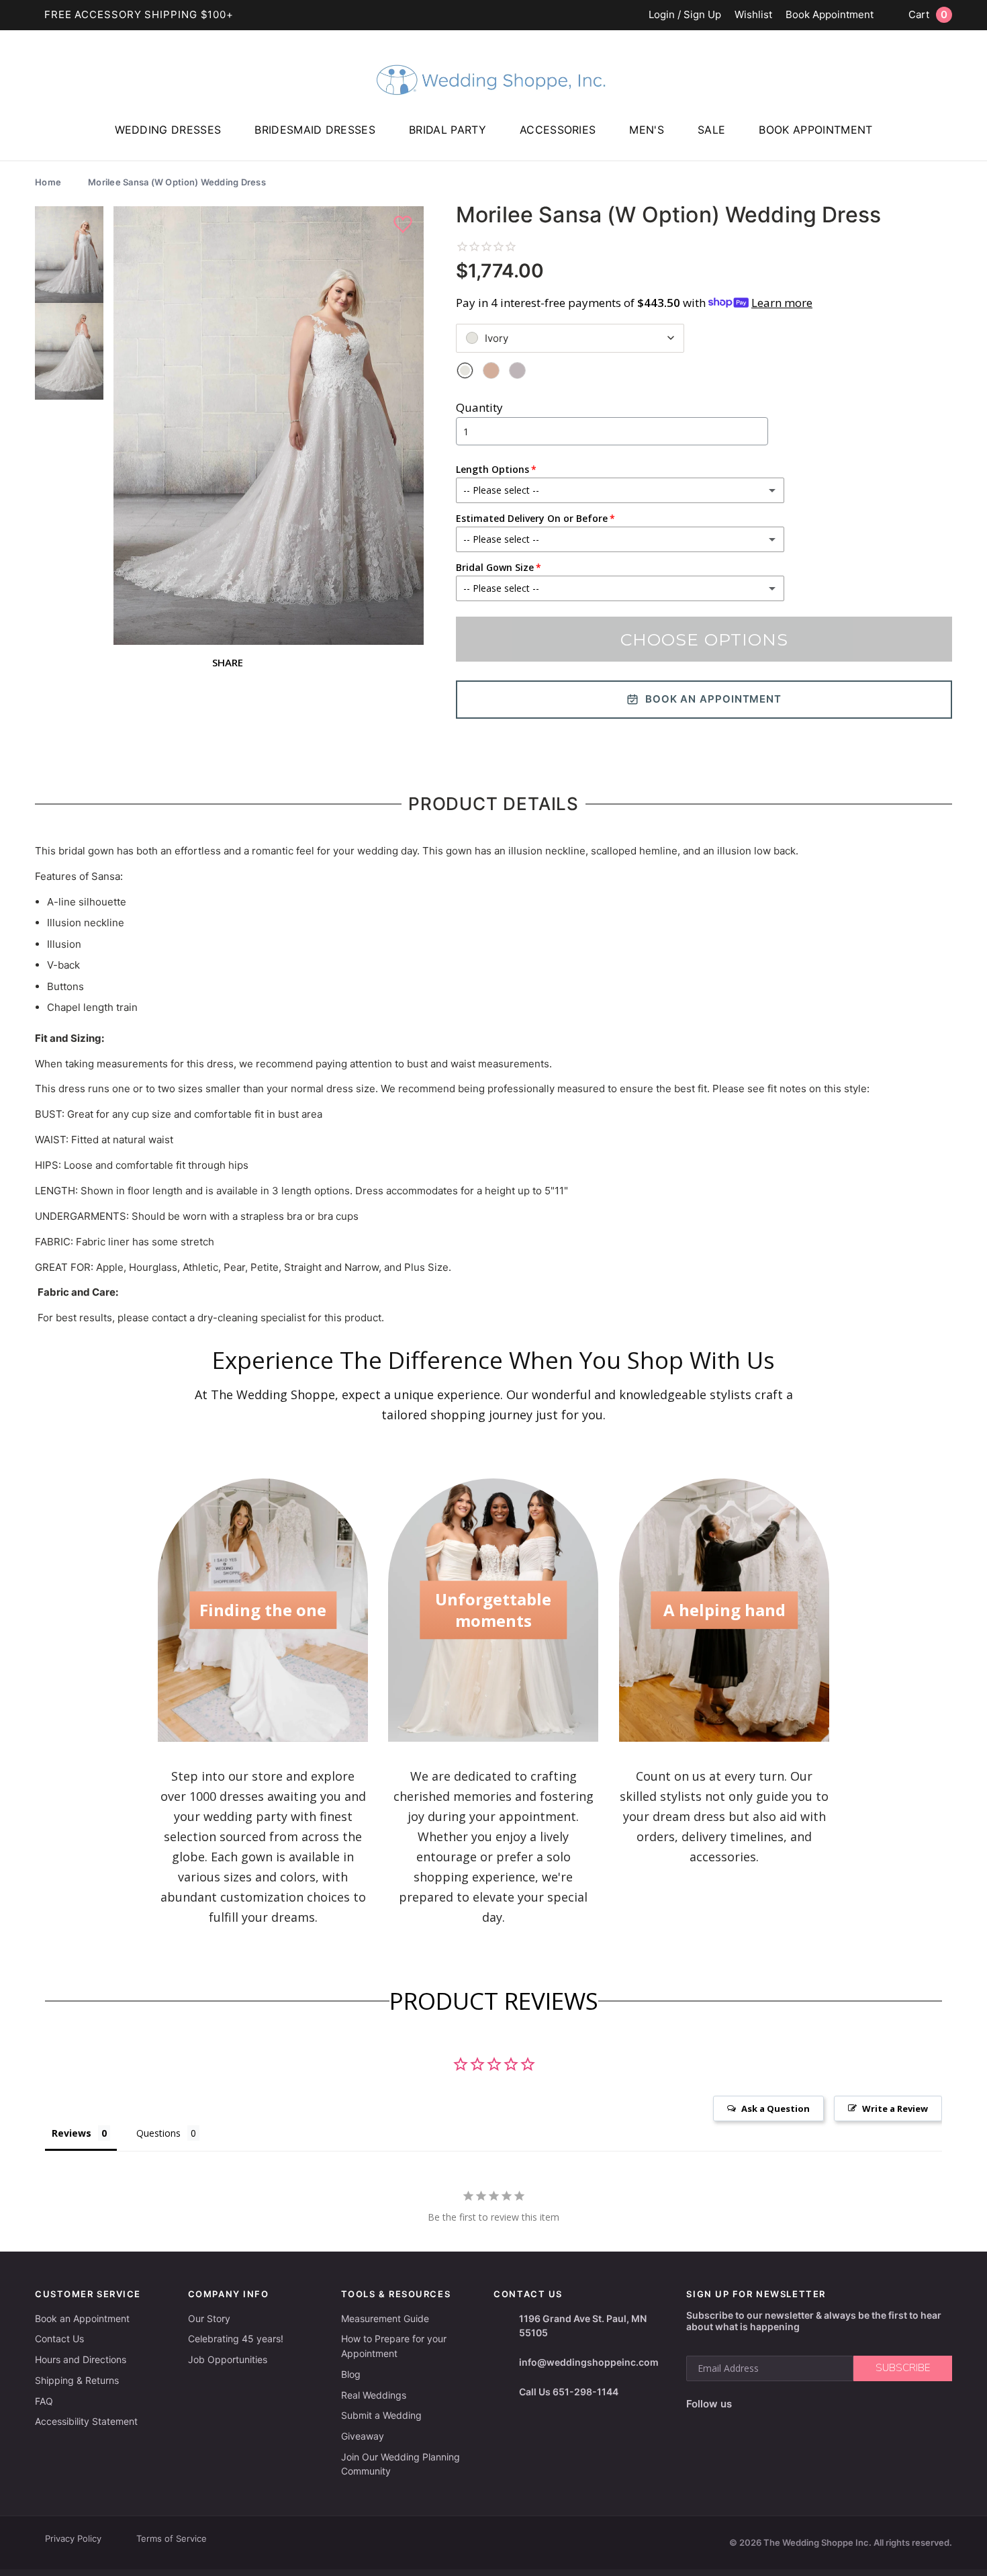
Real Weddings (374, 2395)
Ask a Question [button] (775, 2108)
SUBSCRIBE (903, 2368)
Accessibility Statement (86, 2421)
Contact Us (59, 2339)
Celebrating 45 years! (236, 2339)
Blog (351, 2374)
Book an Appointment (82, 2318)
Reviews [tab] (72, 2133)
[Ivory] (465, 370)
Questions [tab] (158, 2133)
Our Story (209, 2318)
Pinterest (837, 2404)
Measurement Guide (385, 2318)
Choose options (704, 639)
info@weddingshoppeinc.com (589, 2362)
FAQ (44, 2401)
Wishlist (753, 15)
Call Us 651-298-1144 (569, 2392)
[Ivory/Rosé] (517, 370)
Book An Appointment (713, 699)
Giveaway (363, 2436)
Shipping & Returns (77, 2380)
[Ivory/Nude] (491, 370)
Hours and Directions (81, 2359)
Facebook (746, 2404)
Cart (928, 14)
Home (48, 182)
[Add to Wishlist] (405, 225)
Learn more (782, 303)
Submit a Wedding (381, 2415)
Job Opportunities (228, 2359)
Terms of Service (172, 2538)
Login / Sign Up (685, 15)
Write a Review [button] (895, 2108)
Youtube (804, 2404)
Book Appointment (830, 15)
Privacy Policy (73, 2538)
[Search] (970, 148)
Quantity (479, 407)
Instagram (773, 2404)
